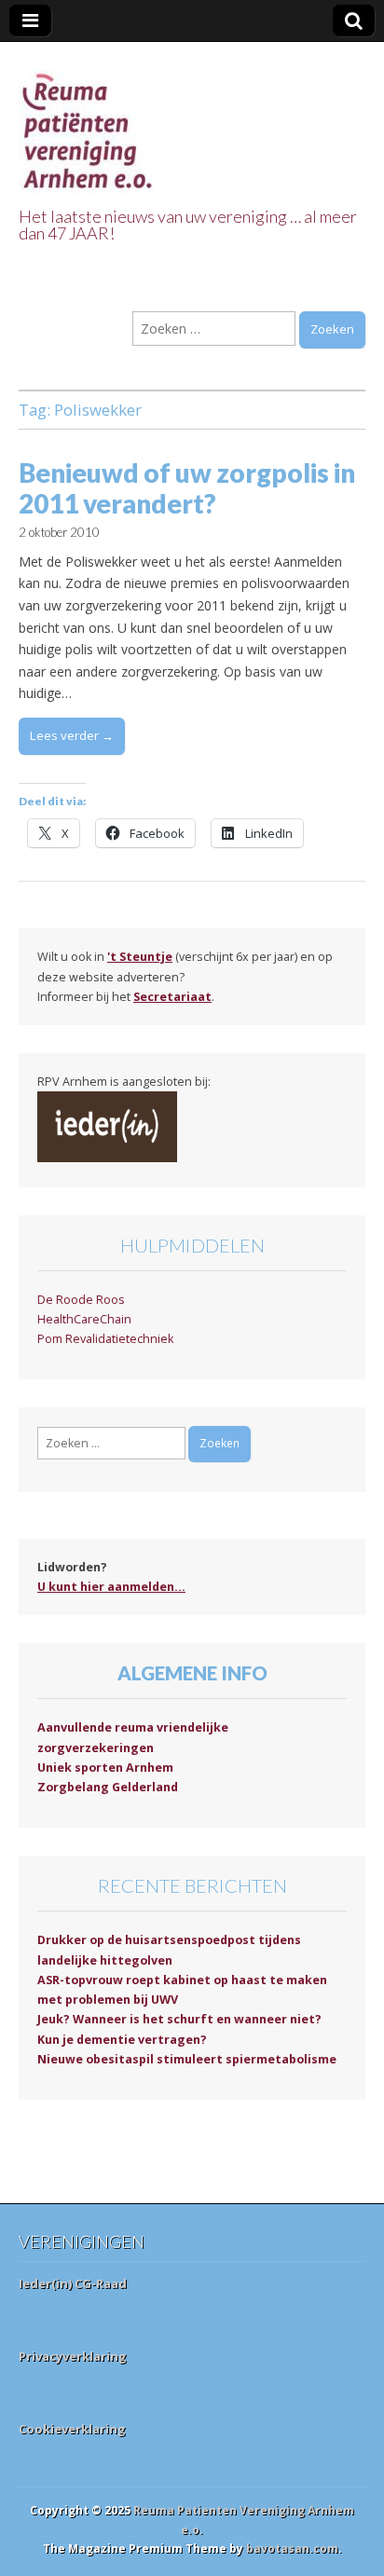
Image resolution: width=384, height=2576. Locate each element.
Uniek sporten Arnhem (105, 1768)
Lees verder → (72, 735)
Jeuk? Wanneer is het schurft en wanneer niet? (179, 2019)
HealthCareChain (84, 1319)
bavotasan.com (292, 2549)
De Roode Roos (81, 1300)
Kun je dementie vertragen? (122, 2040)
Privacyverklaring (73, 2356)
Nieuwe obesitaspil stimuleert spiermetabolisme (187, 2059)
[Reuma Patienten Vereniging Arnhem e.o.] (89, 121)
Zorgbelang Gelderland (108, 1787)
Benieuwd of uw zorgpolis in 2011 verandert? (187, 488)
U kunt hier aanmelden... (111, 1587)
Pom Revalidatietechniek (105, 1339)
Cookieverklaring (72, 2429)
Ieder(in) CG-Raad (73, 2283)
